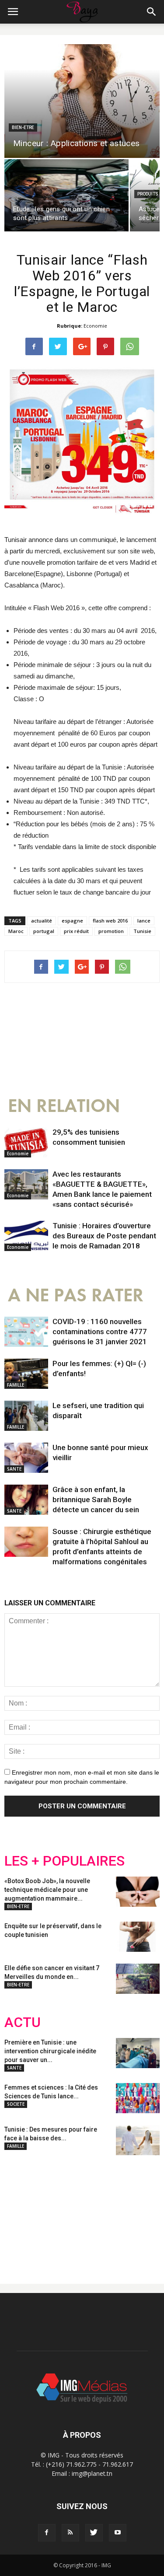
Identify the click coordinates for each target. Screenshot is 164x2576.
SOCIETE (16, 2104)
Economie (95, 326)
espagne (72, 921)
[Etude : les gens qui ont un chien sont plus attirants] (66, 195)
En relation (64, 1106)
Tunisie (142, 931)
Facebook (21, 2212)
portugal (44, 931)
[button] (152, 12)
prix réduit (76, 931)
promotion (111, 931)
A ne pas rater (76, 1295)
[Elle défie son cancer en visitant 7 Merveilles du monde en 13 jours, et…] (138, 1979)
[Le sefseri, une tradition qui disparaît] (26, 1416)
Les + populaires (65, 1861)
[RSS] (70, 2533)
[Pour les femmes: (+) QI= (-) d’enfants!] (26, 1374)
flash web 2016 (110, 921)
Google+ (120, 2212)
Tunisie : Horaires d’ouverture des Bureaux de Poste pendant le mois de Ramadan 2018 (104, 1236)
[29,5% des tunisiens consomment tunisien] (26, 1142)
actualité (42, 921)
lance (144, 921)
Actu (23, 2022)
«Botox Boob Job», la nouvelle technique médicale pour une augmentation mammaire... (47, 1890)
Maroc (16, 931)
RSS (86, 2212)
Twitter (54, 2212)
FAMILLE (16, 1385)
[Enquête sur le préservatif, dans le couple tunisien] (138, 1937)
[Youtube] (118, 2533)
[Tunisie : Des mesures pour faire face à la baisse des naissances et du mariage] (138, 2140)
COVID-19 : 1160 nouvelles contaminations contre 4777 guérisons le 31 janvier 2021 (100, 1332)
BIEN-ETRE (23, 128)
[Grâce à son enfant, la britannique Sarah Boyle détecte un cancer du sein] (26, 1500)
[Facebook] (47, 2533)
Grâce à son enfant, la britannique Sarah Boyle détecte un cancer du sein (96, 1499)
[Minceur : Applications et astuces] (82, 101)
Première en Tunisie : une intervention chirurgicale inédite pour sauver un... (50, 2051)
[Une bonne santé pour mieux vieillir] (26, 1458)
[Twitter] (94, 2533)
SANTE (14, 1469)
